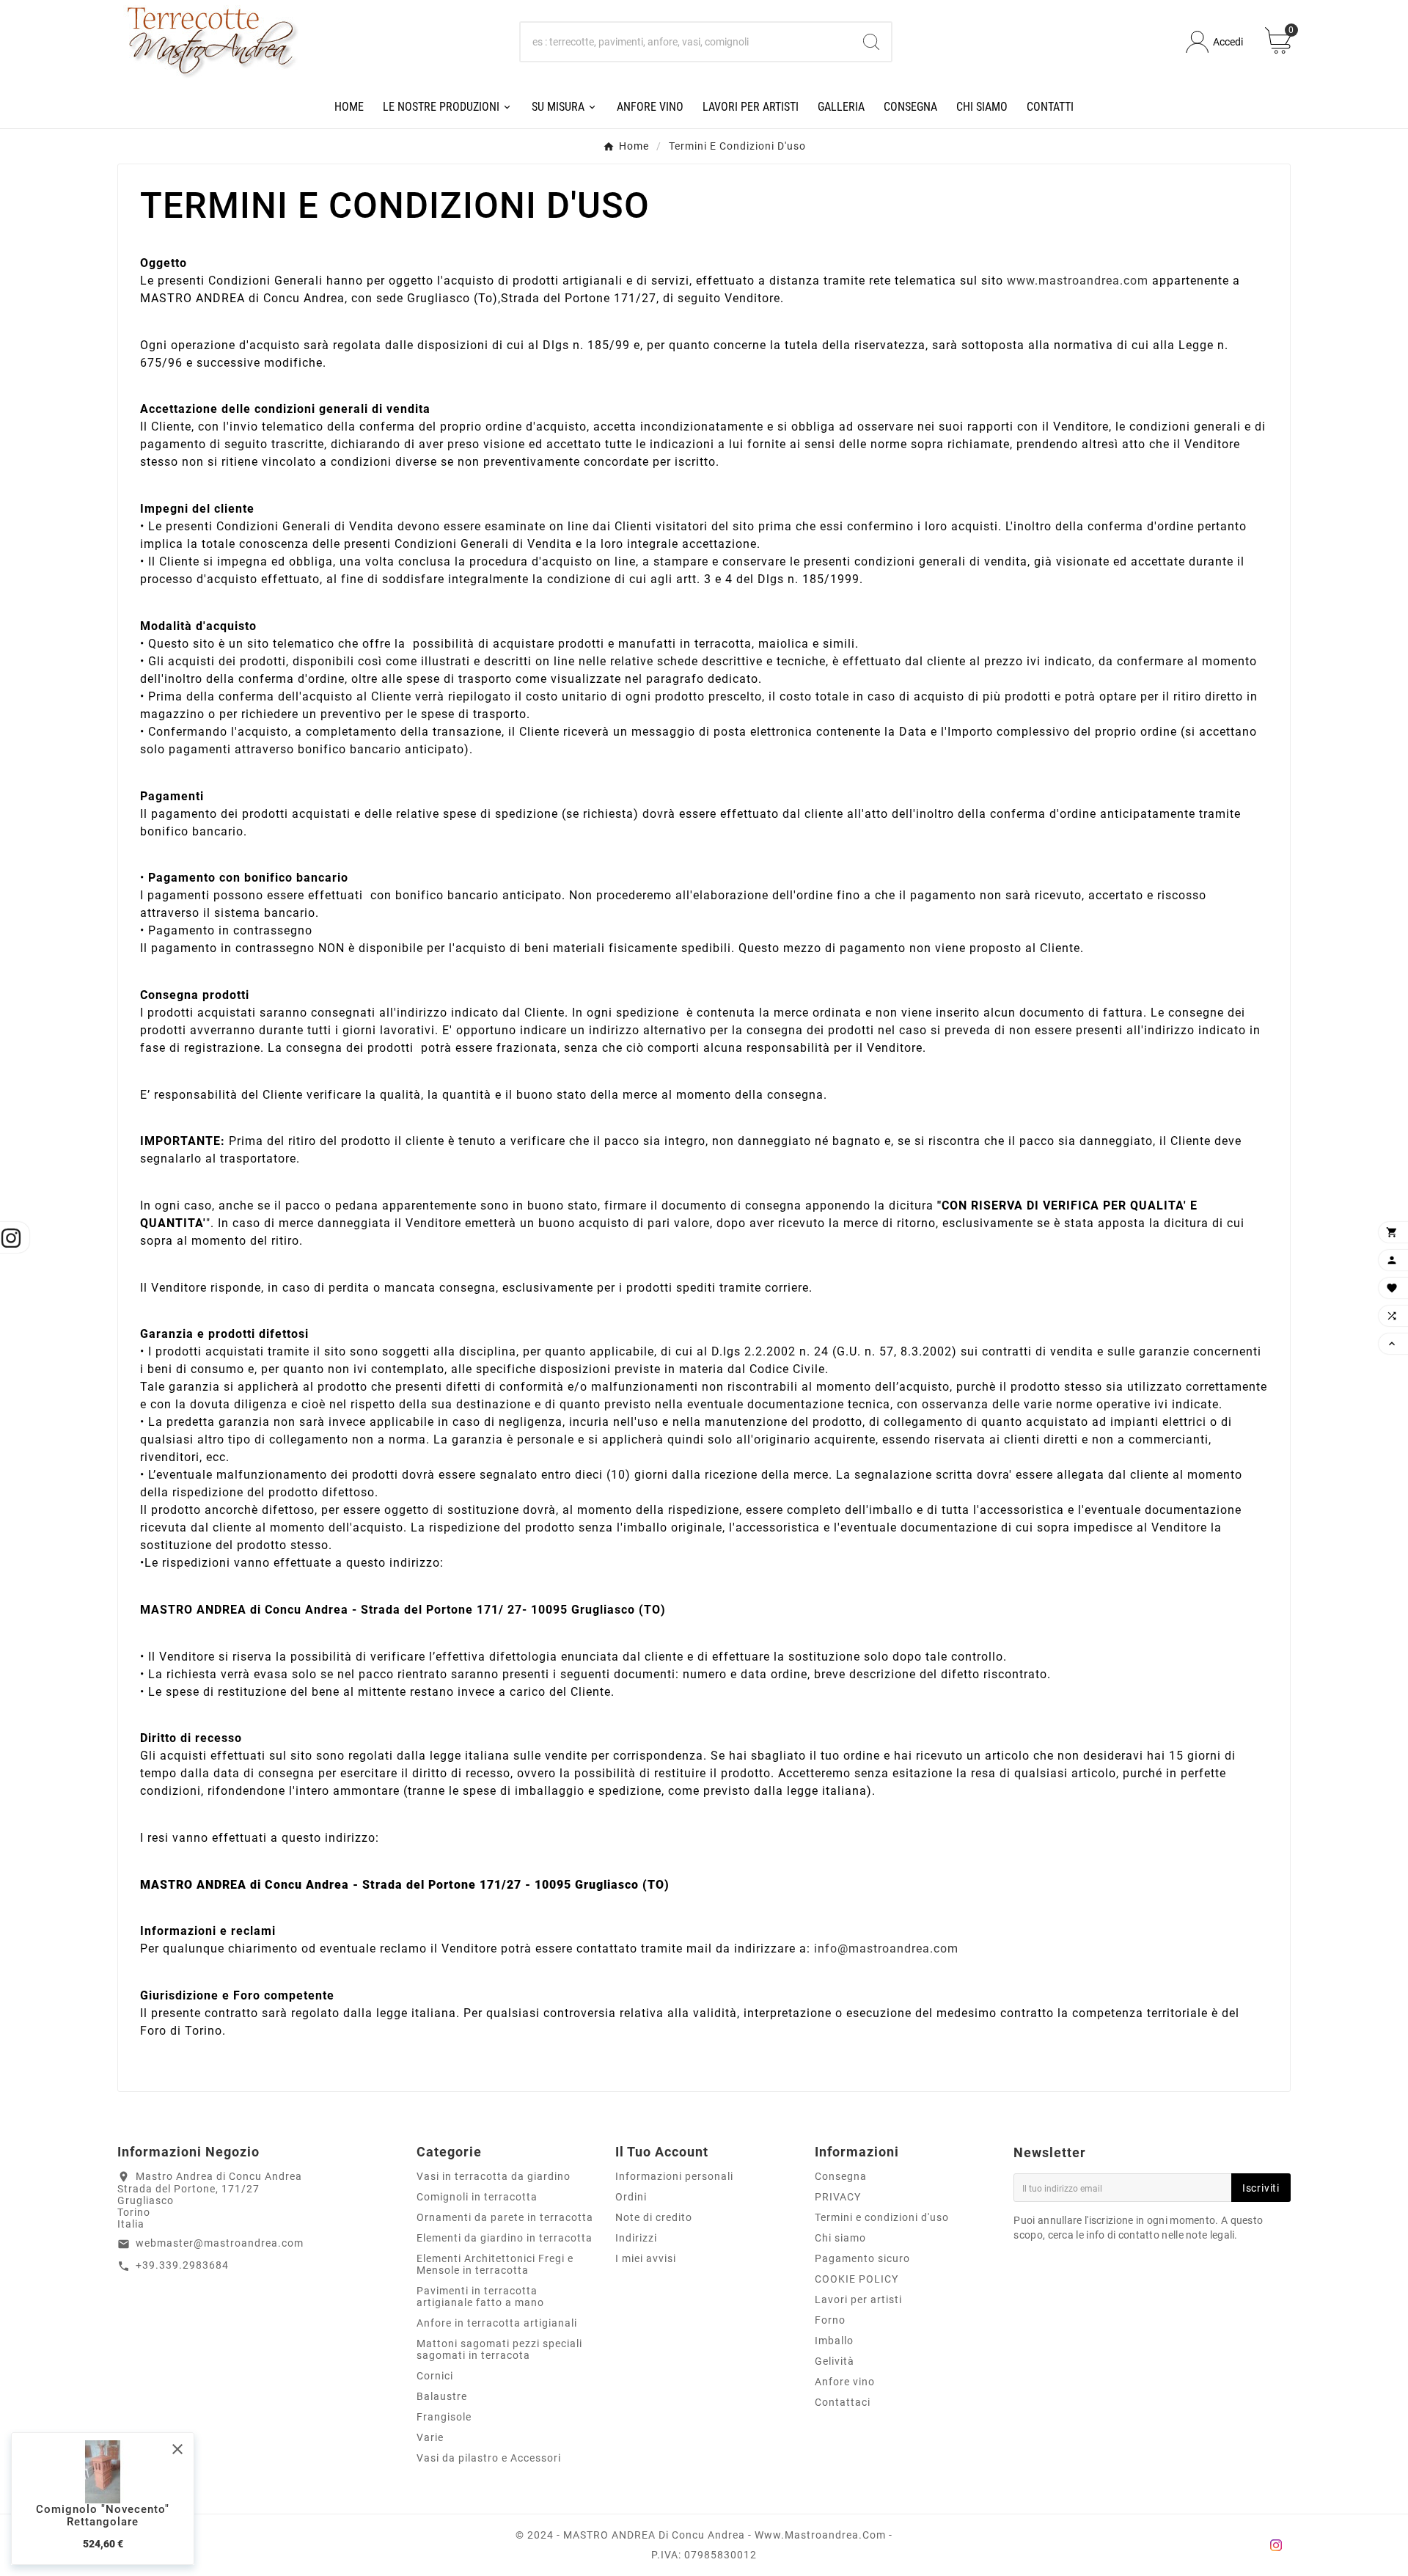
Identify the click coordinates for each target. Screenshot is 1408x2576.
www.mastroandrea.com (1079, 281)
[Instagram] (1276, 2545)
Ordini (631, 2197)
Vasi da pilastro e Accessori (489, 2458)
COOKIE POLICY (857, 2279)
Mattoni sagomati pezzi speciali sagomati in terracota (499, 2349)
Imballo (834, 2341)
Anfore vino (845, 2382)
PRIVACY (838, 2197)
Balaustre (442, 2396)
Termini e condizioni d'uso (882, 2217)
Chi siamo (840, 2238)
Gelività (835, 2361)
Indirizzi (636, 2238)
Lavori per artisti (858, 2299)
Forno (830, 2320)
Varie (430, 2437)
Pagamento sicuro (862, 2258)
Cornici (435, 2376)
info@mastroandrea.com (886, 1949)
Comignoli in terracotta (477, 2197)
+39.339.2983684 (182, 2265)
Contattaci (843, 2402)
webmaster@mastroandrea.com (220, 2243)
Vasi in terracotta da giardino (494, 2176)
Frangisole (444, 2417)
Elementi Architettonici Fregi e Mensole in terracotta (495, 2264)
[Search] (871, 42)
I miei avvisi (646, 2258)
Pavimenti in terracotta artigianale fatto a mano (480, 2297)
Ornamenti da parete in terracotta (505, 2217)
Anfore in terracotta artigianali (497, 2323)
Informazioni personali (674, 2176)
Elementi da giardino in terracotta (505, 2238)
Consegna (841, 2176)
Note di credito (654, 2217)
